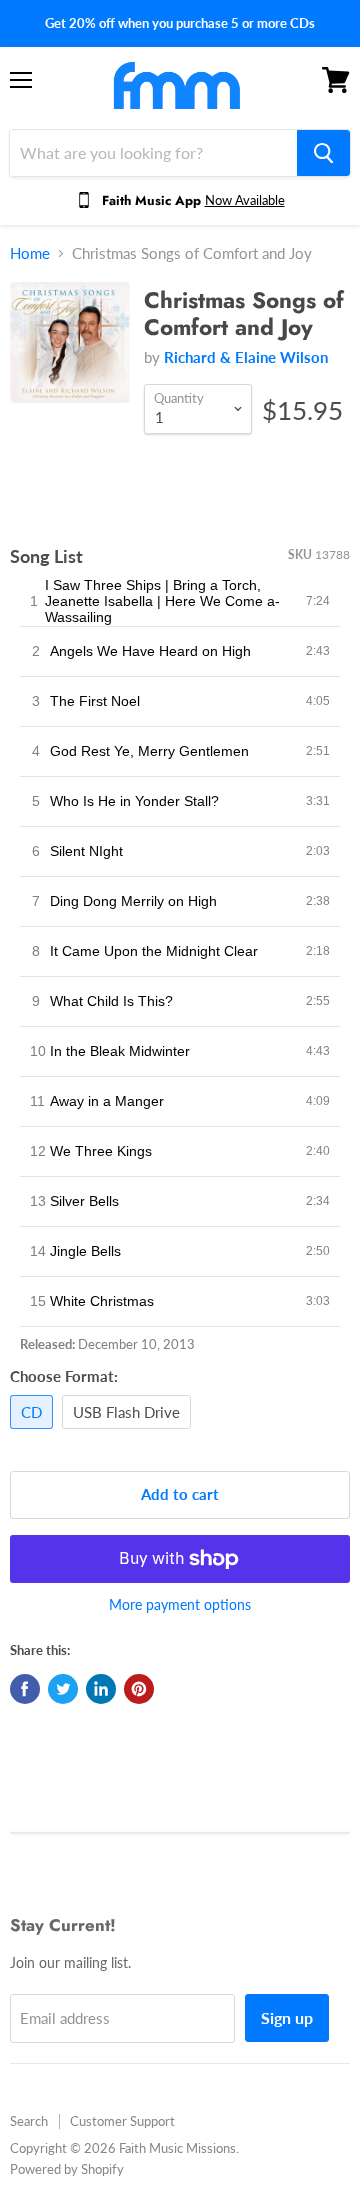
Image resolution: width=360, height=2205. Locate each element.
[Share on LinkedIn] (101, 1689)
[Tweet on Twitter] (63, 1689)
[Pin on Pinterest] (139, 1689)
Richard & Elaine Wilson (246, 357)
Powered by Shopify (67, 2169)
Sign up (287, 2017)
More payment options (180, 1605)
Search (29, 2121)
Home (30, 253)
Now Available (245, 200)
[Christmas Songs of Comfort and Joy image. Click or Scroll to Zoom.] (70, 352)
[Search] (323, 153)
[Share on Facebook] (25, 1689)
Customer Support (122, 2121)
